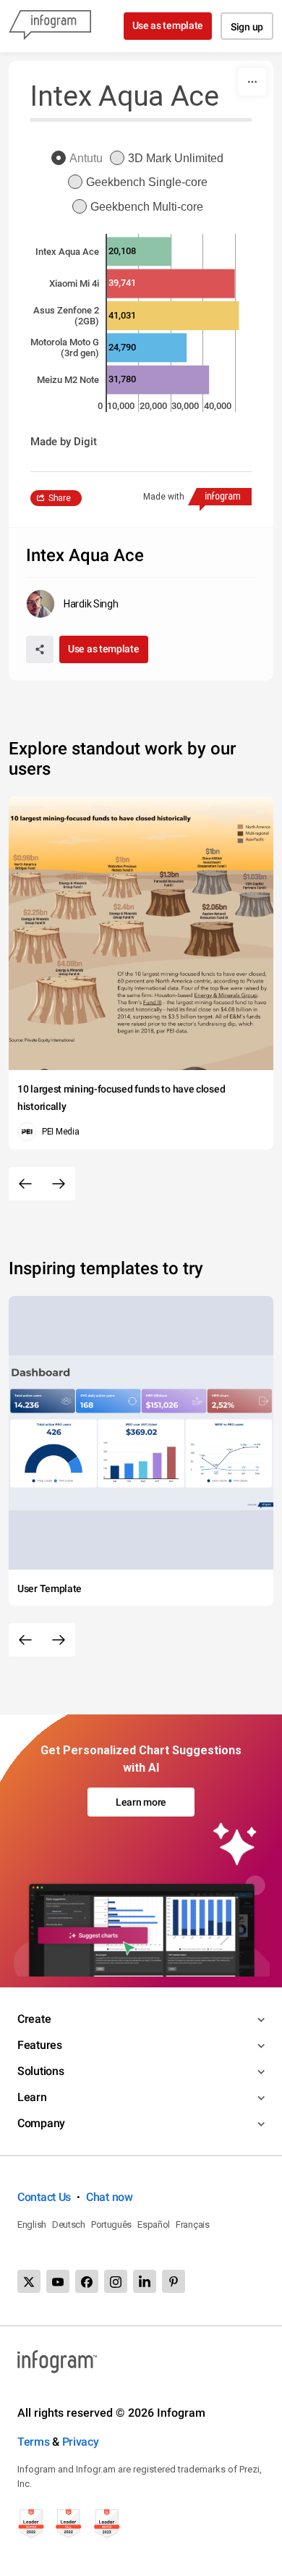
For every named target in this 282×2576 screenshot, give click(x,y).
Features (40, 2045)
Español (154, 2224)
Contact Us (44, 2197)
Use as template (168, 25)
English (32, 2224)
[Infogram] (50, 26)
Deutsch (69, 2224)
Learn (32, 2097)
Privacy (81, 2442)
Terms (34, 2442)
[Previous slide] (25, 1184)
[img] (139, 251)
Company (41, 2123)
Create (34, 2019)
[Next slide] (59, 1184)
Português (111, 2224)
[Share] (40, 649)
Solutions (40, 2071)
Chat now (110, 2197)
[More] (252, 82)
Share (60, 498)
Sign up (247, 27)
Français (193, 2224)
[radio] (81, 159)
